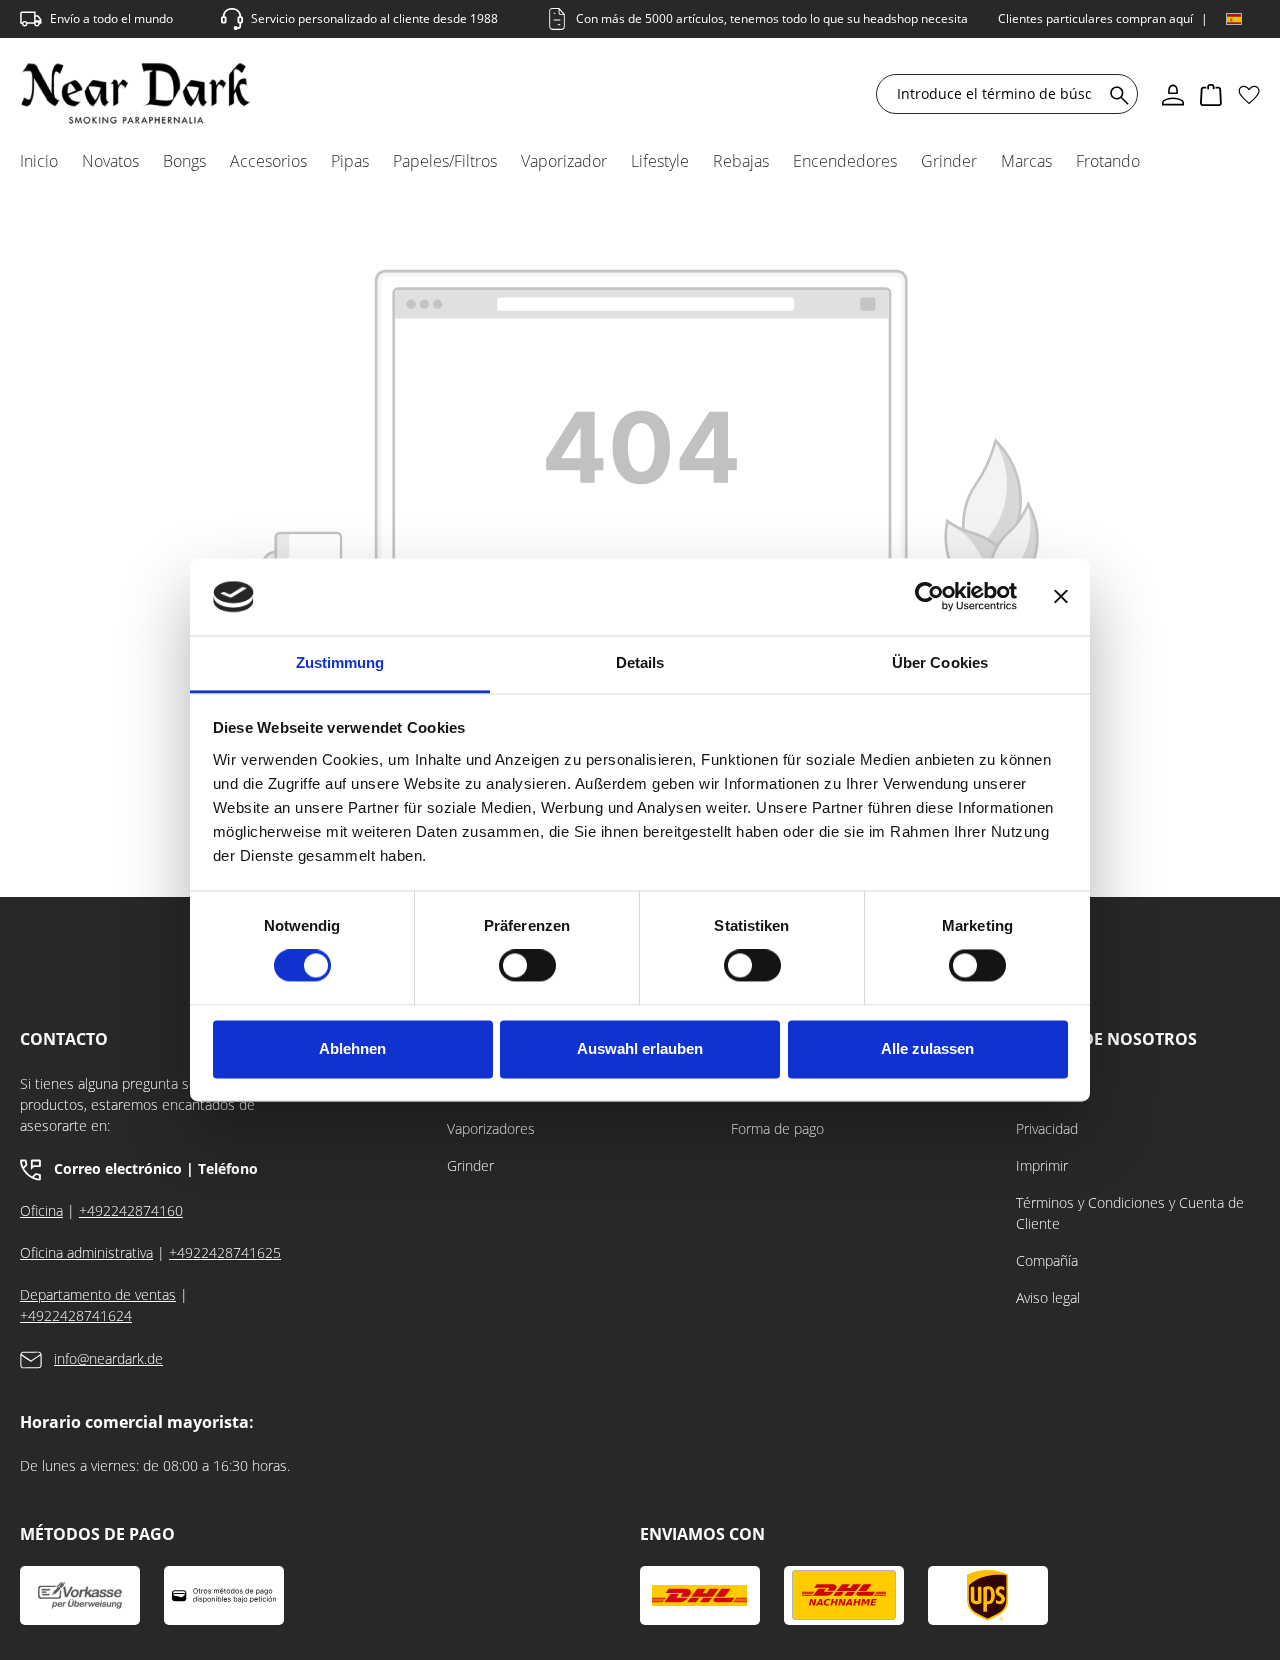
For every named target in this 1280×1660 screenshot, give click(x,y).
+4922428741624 (76, 1315)
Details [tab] (640, 662)
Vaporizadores (491, 1128)
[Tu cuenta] (1173, 94)
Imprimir (1042, 1165)
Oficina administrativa (86, 1252)
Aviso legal (1048, 1297)
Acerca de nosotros (1106, 1039)
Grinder (470, 1165)
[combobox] (994, 94)
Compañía (1047, 1260)
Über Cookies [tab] (940, 662)
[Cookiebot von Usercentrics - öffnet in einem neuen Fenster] (929, 597)
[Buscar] (1115, 94)
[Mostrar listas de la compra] (1249, 94)
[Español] (1234, 19)
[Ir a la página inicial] (135, 93)
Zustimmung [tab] (340, 662)
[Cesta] (1211, 94)
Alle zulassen (927, 1048)
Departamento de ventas (98, 1294)
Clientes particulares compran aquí (1095, 18)
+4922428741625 (225, 1252)
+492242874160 (131, 1210)
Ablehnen (352, 1048)
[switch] (527, 966)
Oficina (41, 1210)
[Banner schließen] (1061, 597)
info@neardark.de (108, 1358)
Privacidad (1047, 1128)
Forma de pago (777, 1128)
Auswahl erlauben (640, 1048)
